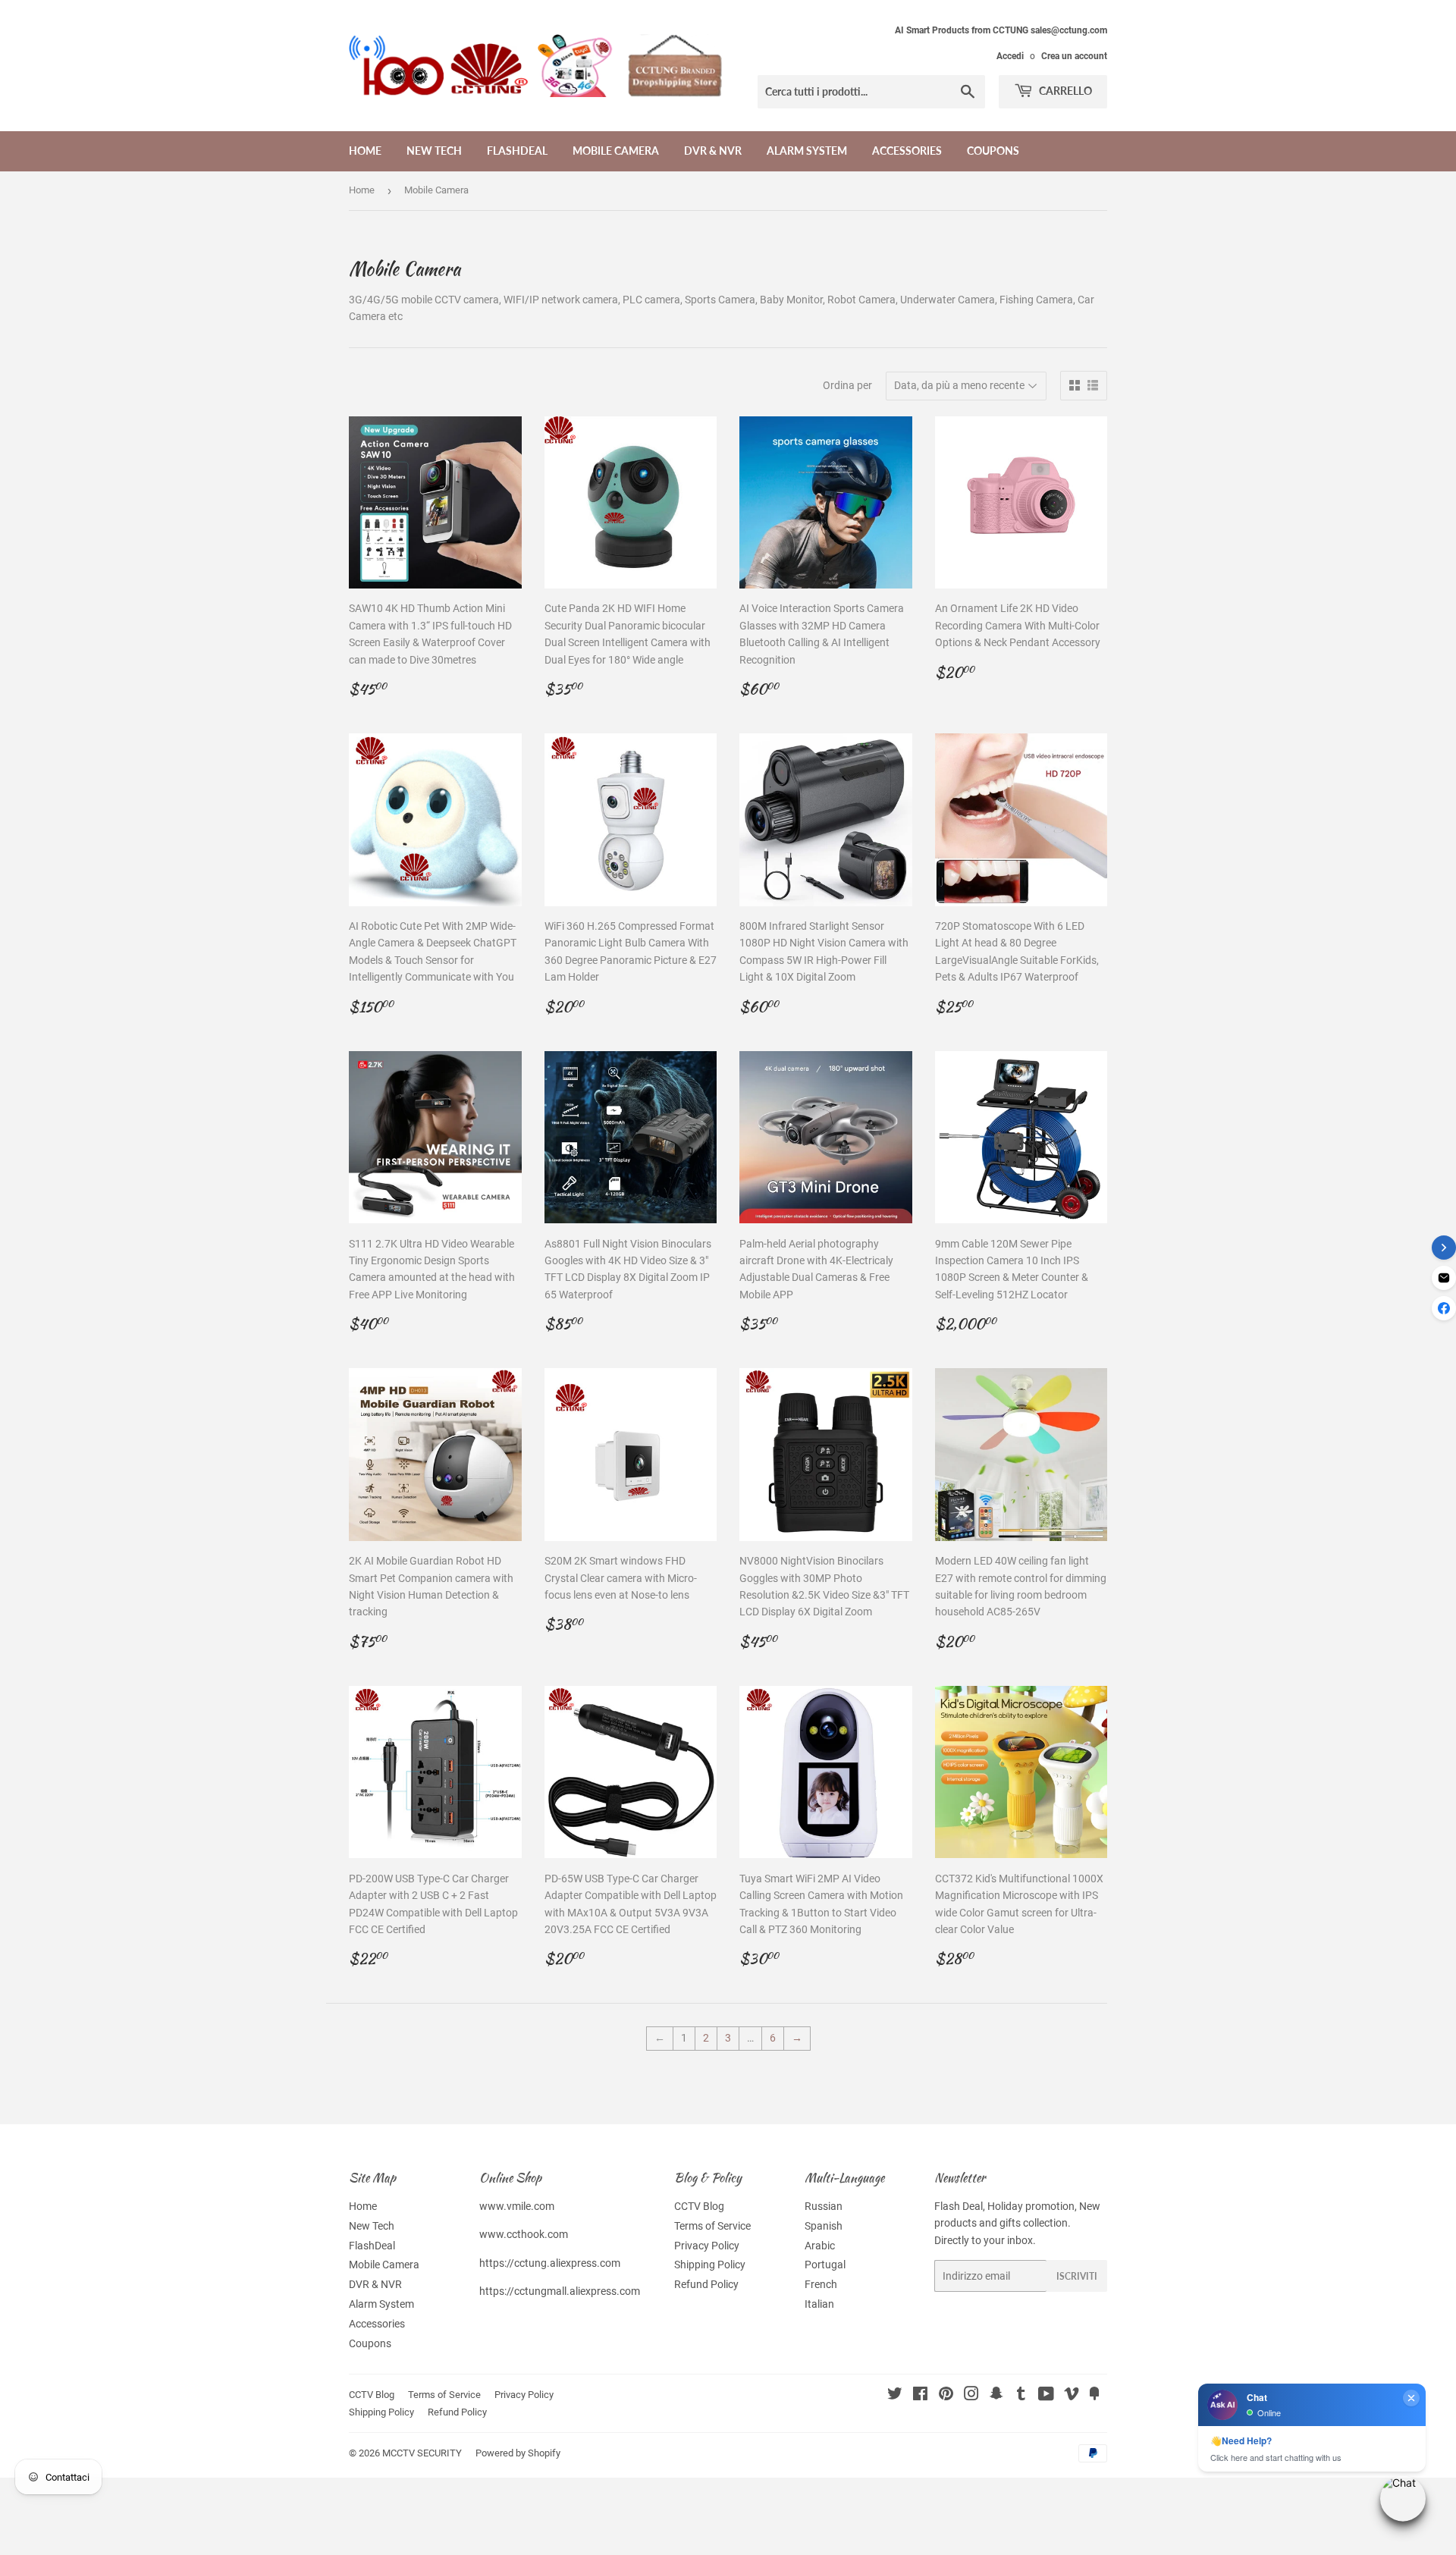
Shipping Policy (710, 2265)
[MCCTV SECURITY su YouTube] (1046, 2396)
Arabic (820, 2246)
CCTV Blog (699, 2206)
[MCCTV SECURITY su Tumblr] (1021, 2396)
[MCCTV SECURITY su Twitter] (895, 2396)
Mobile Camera (616, 151)
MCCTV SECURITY (422, 2453)
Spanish (824, 2226)
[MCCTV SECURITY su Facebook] (920, 2396)
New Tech (434, 151)
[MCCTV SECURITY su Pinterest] (946, 2396)
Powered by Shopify (518, 2453)
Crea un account (1074, 56)
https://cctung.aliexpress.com (550, 2263)
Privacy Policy (707, 2246)
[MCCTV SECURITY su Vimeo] (1072, 2396)
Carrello (1064, 91)
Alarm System (807, 151)
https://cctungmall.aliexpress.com (560, 2291)
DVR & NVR (713, 151)
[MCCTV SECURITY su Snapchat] (996, 2396)
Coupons (993, 151)
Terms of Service (712, 2226)
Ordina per (847, 385)
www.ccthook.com (524, 2234)
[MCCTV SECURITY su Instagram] (971, 2396)
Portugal (825, 2265)
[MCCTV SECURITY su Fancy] (1094, 2396)
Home (365, 151)
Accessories (907, 151)
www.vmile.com (517, 2206)
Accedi (1010, 56)
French (821, 2284)
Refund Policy (706, 2284)
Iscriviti (1077, 2276)
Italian (819, 2304)
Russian (824, 2206)
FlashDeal (517, 151)
